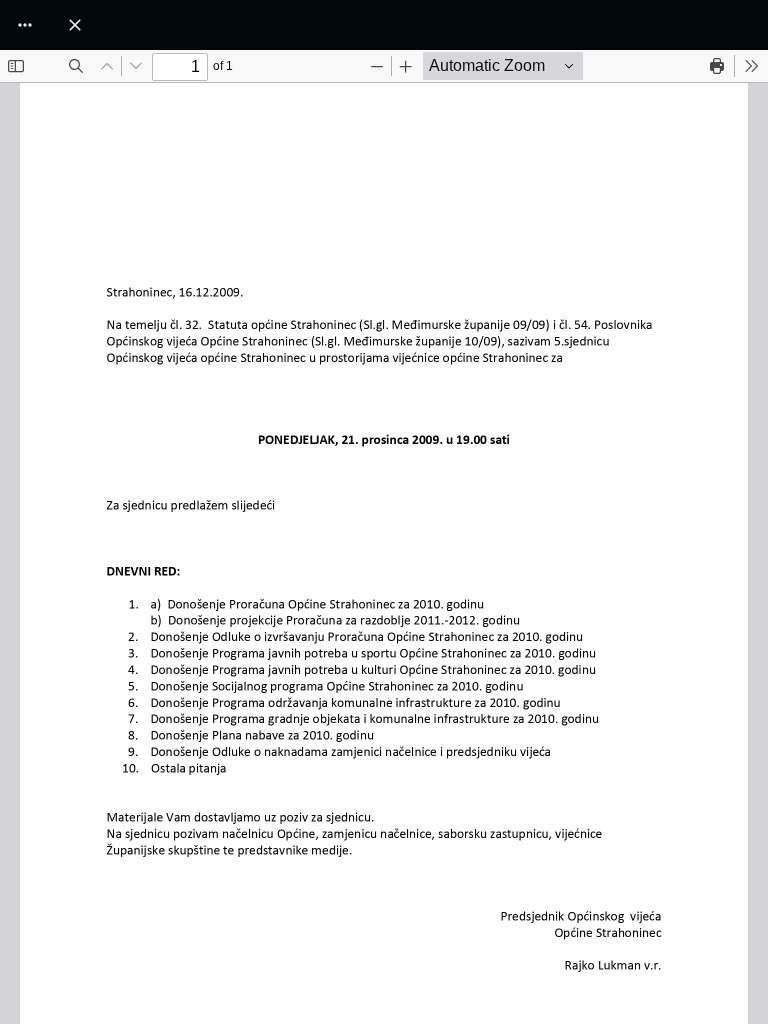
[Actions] (25, 25)
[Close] (75, 25)
